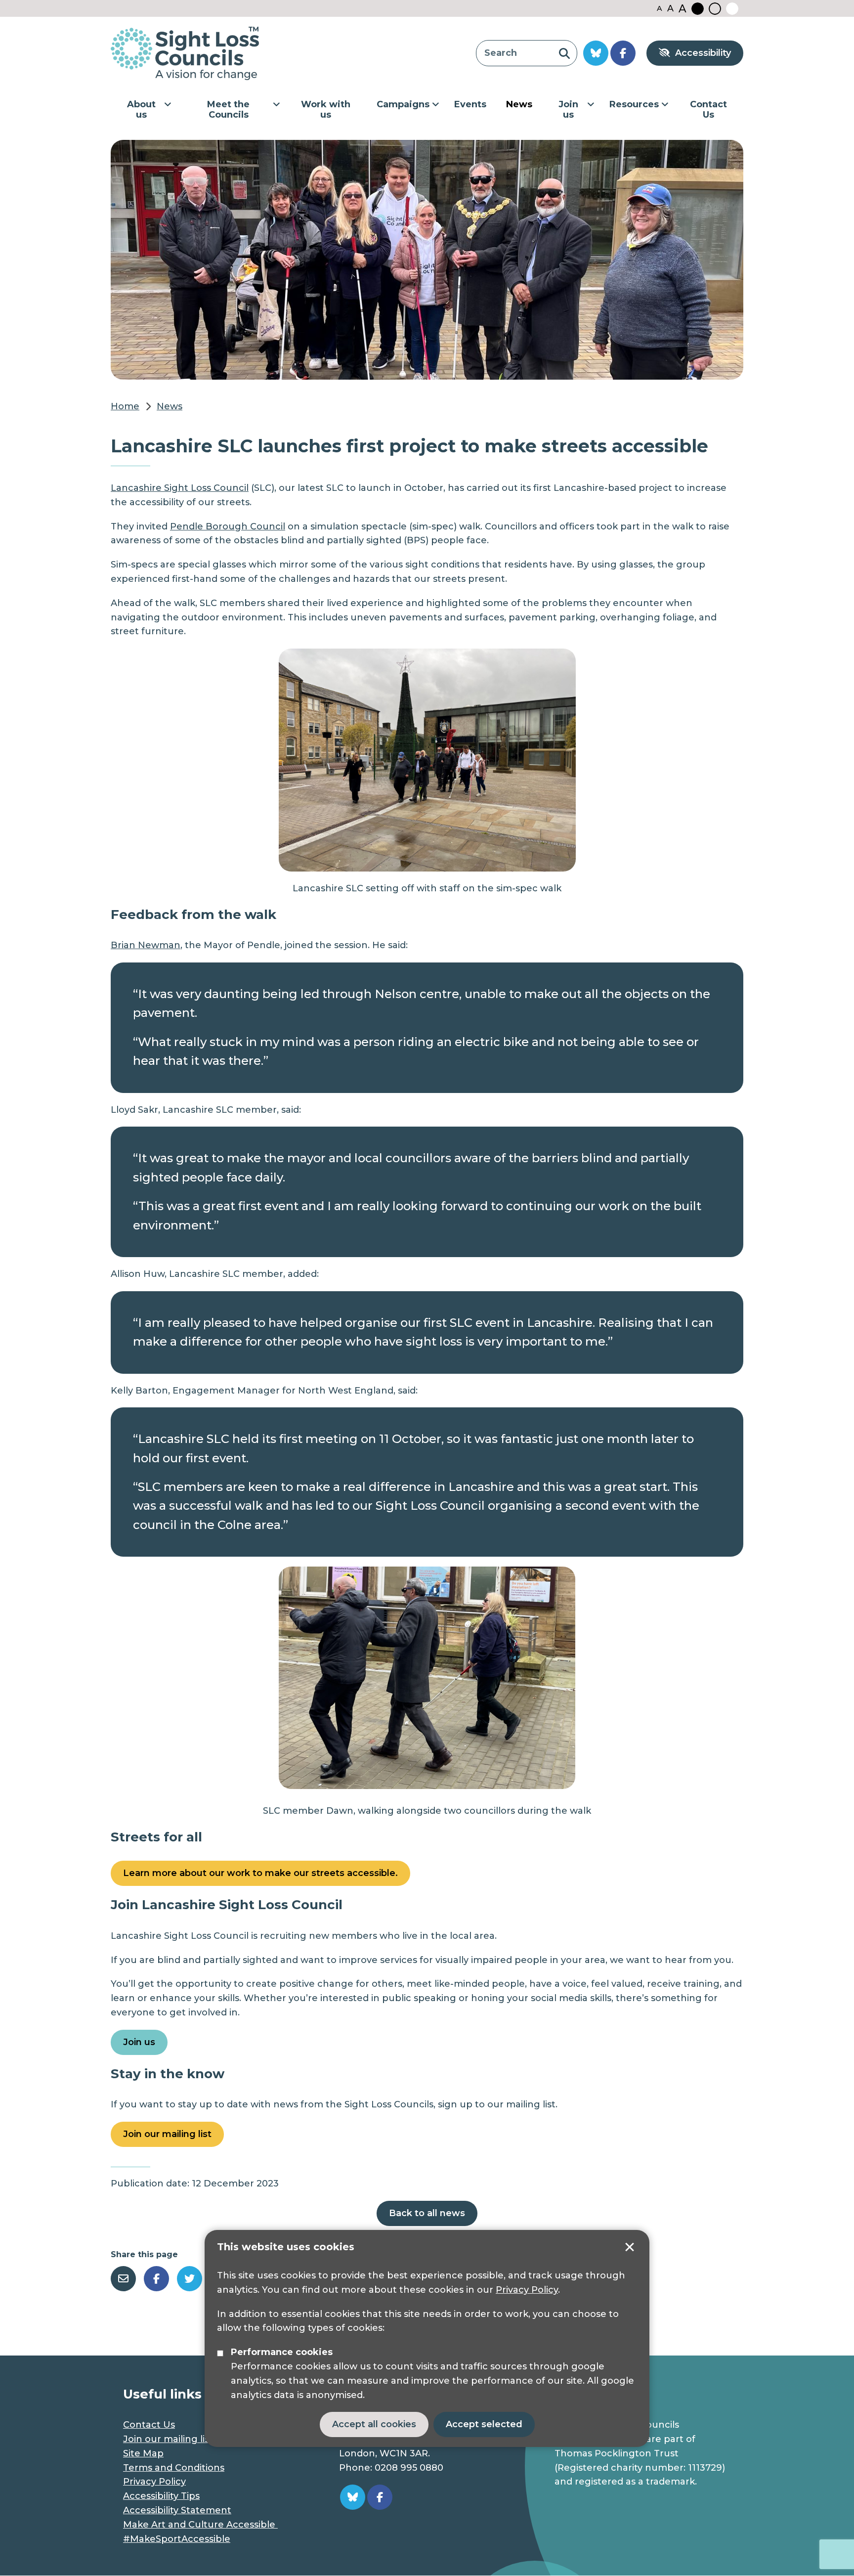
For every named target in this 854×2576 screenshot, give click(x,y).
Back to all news (427, 2213)
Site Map (143, 2453)
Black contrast (698, 9)
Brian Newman (146, 945)
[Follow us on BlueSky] (596, 53)
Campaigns (403, 104)
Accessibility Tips (161, 2496)
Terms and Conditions (174, 2468)
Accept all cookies (374, 2424)
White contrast (732, 9)
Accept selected (630, 2247)
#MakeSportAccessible (177, 2539)
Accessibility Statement (177, 2510)
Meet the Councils (228, 110)
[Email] (123, 2279)
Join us (568, 110)
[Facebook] (156, 2279)
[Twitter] (190, 2279)
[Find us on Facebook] (623, 53)
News (519, 104)
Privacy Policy (527, 2290)
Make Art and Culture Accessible (200, 2525)
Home (125, 406)
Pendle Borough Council (228, 526)
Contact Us (708, 110)
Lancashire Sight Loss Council (180, 488)
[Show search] (564, 53)
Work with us (326, 110)
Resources (634, 104)
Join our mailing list (167, 2134)
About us (141, 110)
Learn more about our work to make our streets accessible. (260, 1873)
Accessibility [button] (703, 53)
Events (470, 104)
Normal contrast (715, 9)
